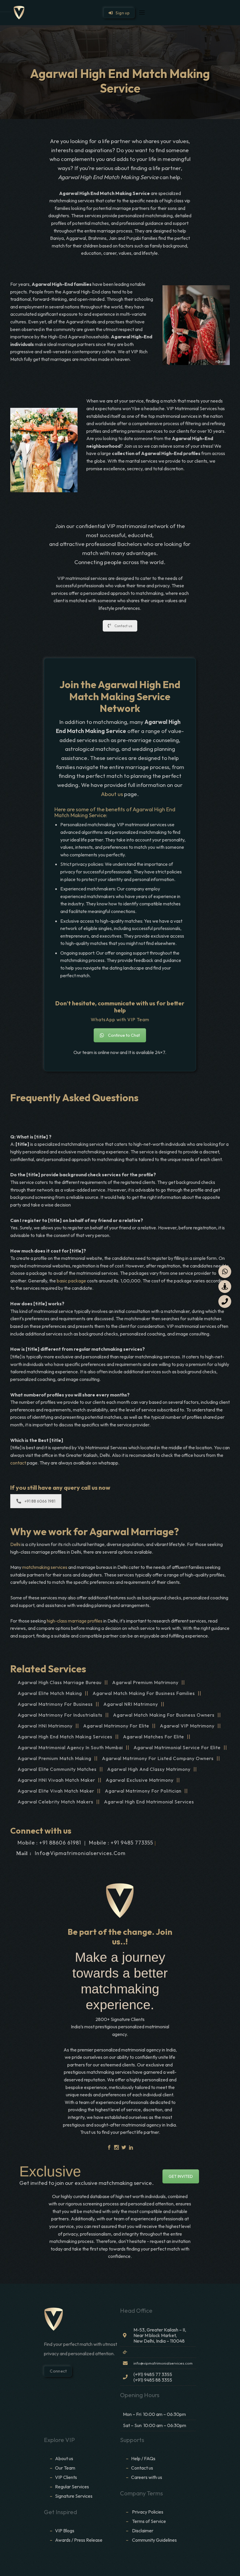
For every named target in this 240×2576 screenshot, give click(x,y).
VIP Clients (66, 2477)
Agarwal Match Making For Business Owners (164, 1715)
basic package (71, 1281)
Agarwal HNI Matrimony (45, 1726)
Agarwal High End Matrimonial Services (149, 1802)
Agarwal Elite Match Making (50, 1693)
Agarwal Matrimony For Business (55, 1704)
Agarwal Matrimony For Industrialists (60, 1715)
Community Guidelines (154, 2540)
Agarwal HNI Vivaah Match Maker (56, 1780)
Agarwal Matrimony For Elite (116, 1726)
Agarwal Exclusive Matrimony (140, 1780)
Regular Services (72, 2487)
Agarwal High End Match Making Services (65, 1737)
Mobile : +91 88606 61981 (49, 1843)
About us (112, 794)
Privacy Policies (148, 2512)
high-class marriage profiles (75, 1621)
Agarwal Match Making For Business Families (144, 1693)
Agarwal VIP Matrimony (187, 1726)
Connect (58, 2371)
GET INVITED (181, 2176)
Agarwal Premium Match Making (54, 1758)
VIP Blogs (65, 2531)
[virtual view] (225, 1287)
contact (19, 1463)
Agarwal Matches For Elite (154, 1737)
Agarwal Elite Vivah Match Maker (56, 1791)
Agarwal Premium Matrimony (145, 1682)
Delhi (15, 1544)
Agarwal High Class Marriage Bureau (60, 1682)
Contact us (123, 626)
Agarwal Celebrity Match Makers (55, 1802)
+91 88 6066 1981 (40, 1501)
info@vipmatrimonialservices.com (80, 1853)
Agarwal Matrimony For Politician (143, 1791)
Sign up (121, 13)
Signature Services (74, 2496)
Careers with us (147, 2477)
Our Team (65, 2468)
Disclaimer (143, 2531)
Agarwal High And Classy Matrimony (149, 1769)
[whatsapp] (225, 1272)
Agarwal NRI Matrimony (131, 1704)
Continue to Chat (124, 1035)
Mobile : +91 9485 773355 (121, 1843)
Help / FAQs (143, 2458)
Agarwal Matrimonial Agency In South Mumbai (70, 1747)
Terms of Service (149, 2521)
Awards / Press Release (79, 2540)
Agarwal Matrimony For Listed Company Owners (158, 1758)
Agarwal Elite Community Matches (57, 1769)
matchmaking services (45, 1567)
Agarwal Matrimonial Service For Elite (177, 1747)
